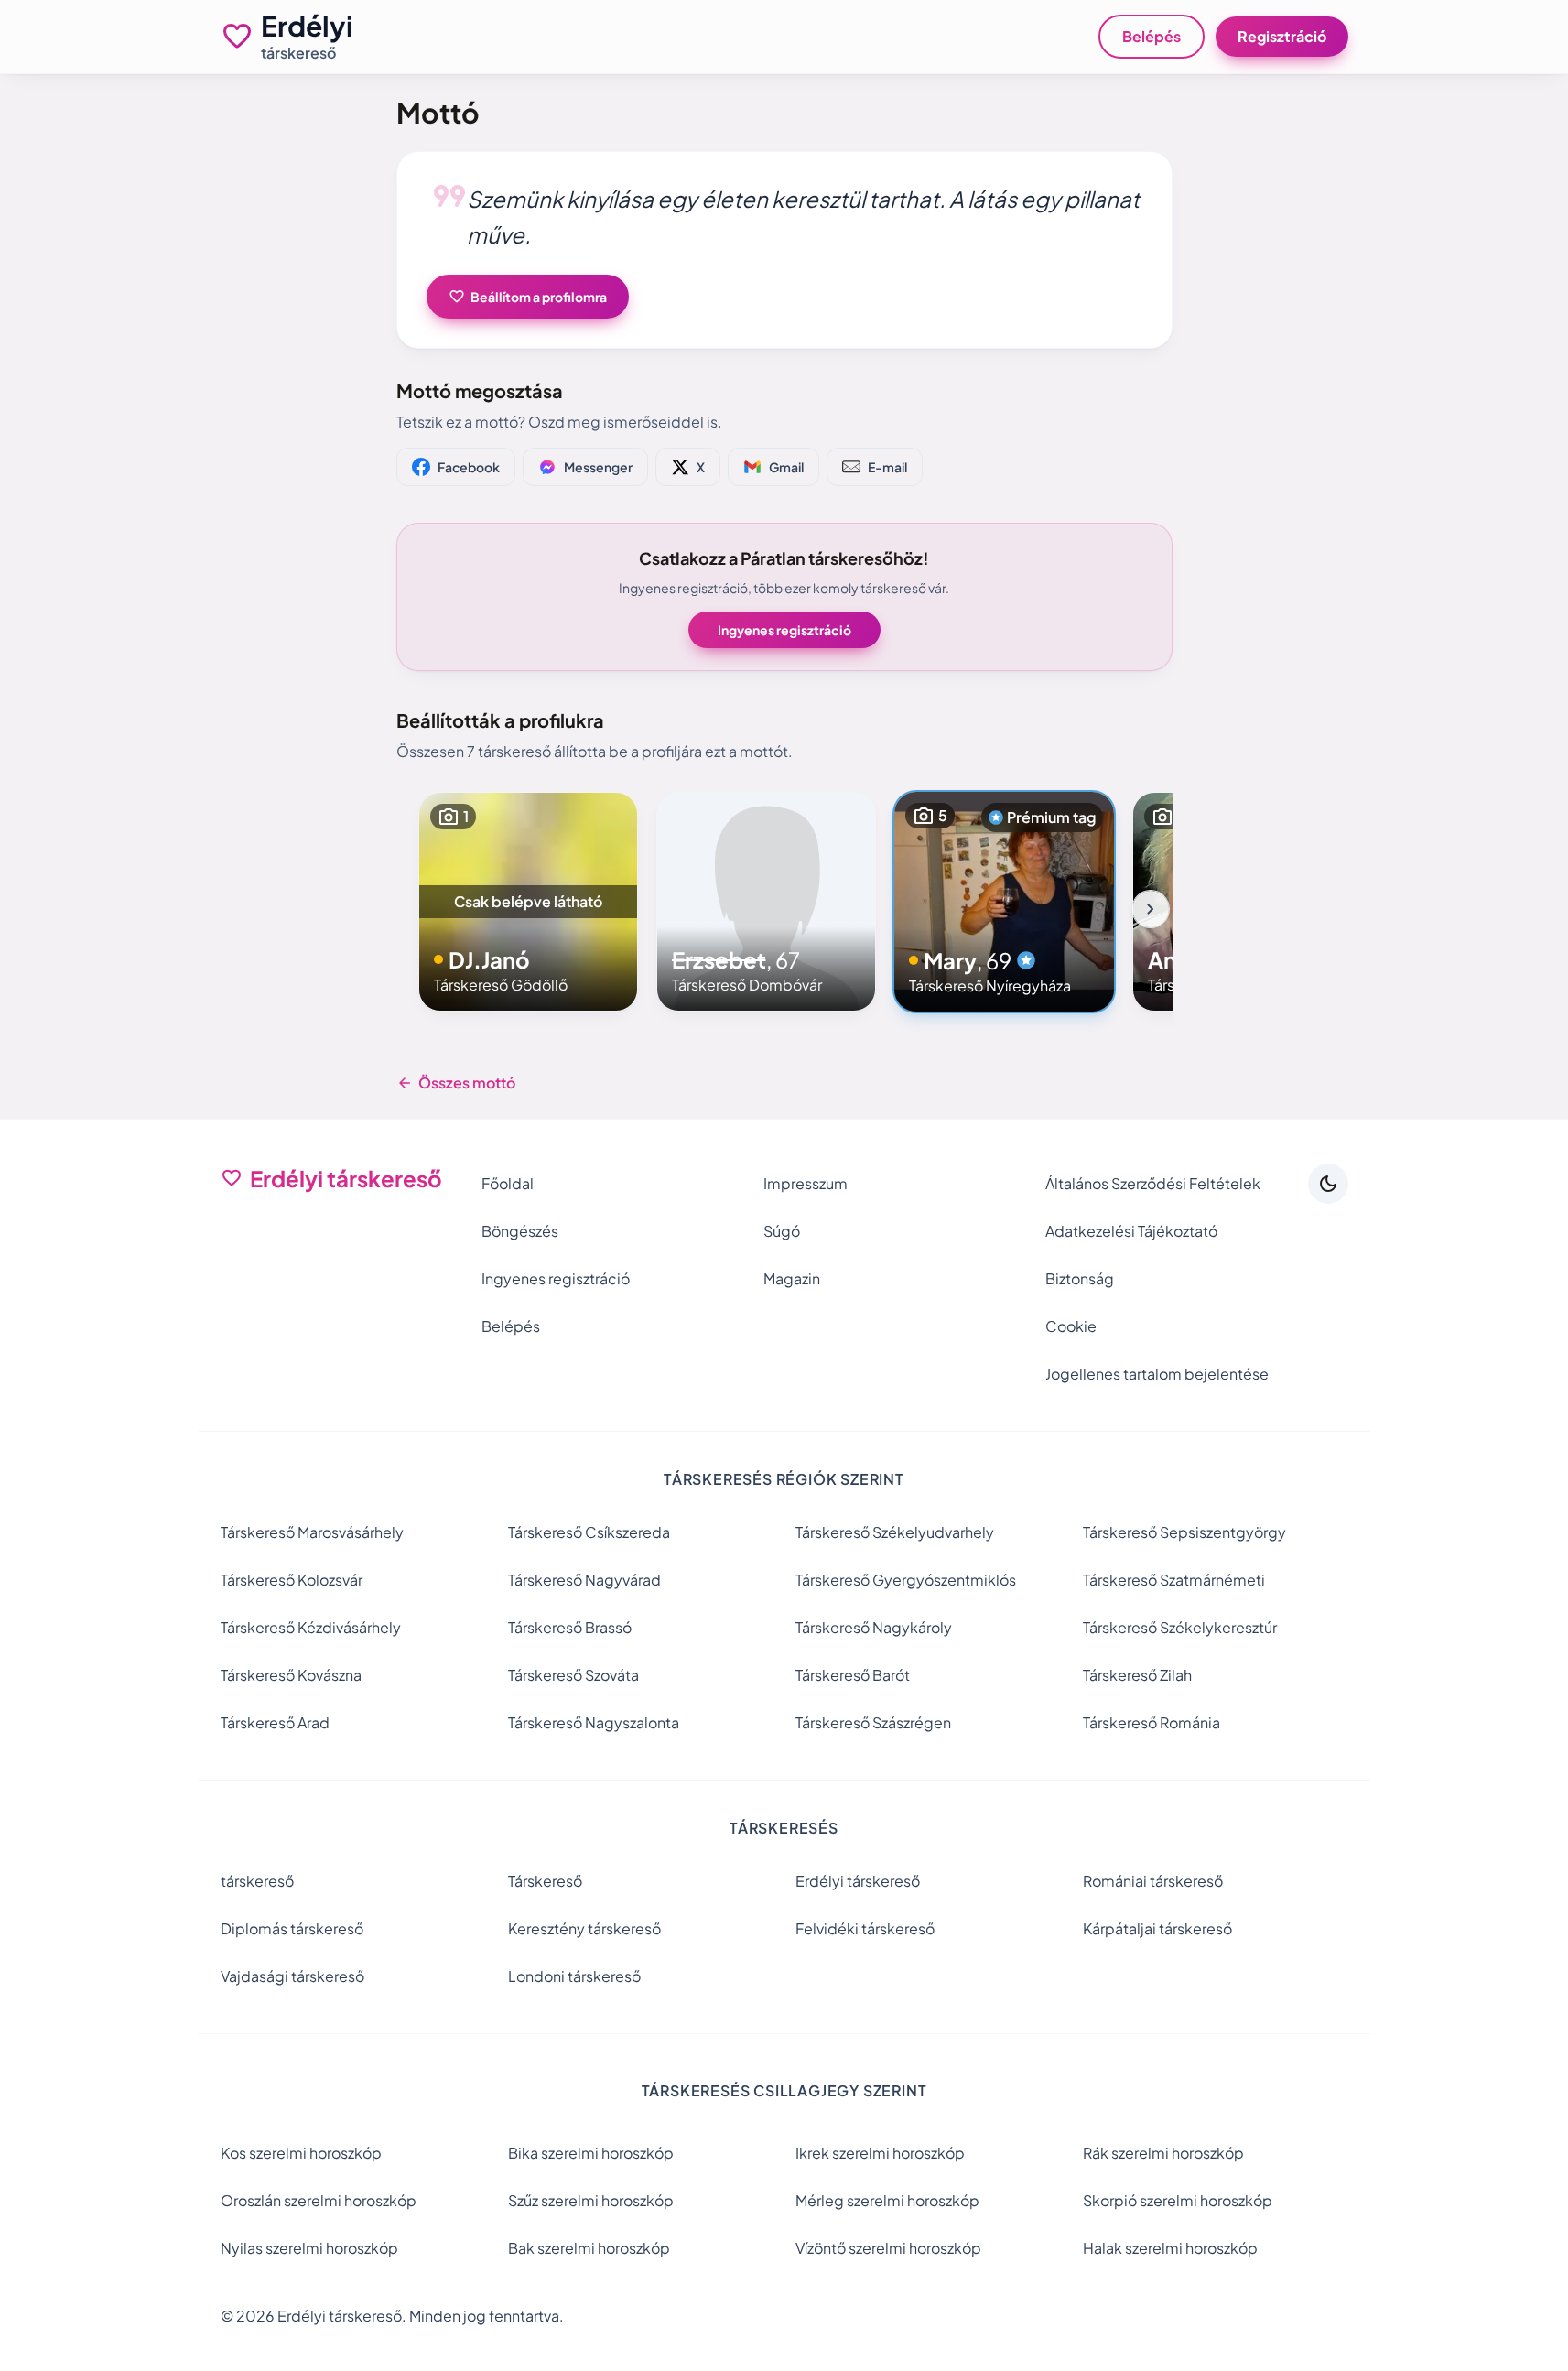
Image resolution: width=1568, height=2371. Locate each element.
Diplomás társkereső (292, 1928)
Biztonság (1080, 1278)
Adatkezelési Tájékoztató (1131, 1231)
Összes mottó (456, 1083)
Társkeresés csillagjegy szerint (784, 2090)
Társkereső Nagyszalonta (594, 1722)
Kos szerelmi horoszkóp (301, 2153)
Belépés (1152, 36)
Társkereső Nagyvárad (584, 1580)
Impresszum (806, 1183)
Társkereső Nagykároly (874, 1627)
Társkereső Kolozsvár (292, 1580)
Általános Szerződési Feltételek (1153, 1183)
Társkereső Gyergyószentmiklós (906, 1580)
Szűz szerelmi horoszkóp (591, 2200)
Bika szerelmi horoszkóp (591, 2153)
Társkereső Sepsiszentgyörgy (1184, 1532)
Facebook (469, 467)
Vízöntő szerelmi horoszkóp (888, 2248)
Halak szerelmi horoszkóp (1170, 2248)
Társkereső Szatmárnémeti (1174, 1580)
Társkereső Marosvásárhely (312, 1532)
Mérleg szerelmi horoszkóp (887, 2200)
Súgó (782, 1231)
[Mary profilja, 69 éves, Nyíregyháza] (1004, 902)
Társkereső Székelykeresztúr (1180, 1627)
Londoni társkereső (574, 1976)
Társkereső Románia (1152, 1722)
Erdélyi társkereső (858, 1881)
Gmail (786, 467)
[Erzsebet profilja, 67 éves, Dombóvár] (766, 902)
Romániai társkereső (1153, 1881)
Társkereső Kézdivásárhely (311, 1627)
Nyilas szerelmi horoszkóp (309, 2248)
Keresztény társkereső (584, 1928)
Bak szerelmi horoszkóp (589, 2248)
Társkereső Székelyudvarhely (895, 1532)
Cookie (1071, 1326)
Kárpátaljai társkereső (1157, 1928)
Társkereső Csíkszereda (589, 1532)
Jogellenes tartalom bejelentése (1157, 1374)
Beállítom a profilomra (528, 297)
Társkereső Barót (853, 1675)
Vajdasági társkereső (292, 1976)
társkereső (257, 1881)
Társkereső (545, 1881)
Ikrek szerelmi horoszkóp (880, 2153)
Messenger (598, 467)
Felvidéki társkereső (865, 1928)
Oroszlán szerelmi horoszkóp (319, 2200)
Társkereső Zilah (1137, 1675)
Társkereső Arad (275, 1722)
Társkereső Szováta (573, 1675)
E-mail (887, 467)
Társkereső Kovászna (291, 1675)
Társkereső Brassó (570, 1627)
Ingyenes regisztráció (784, 630)
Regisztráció (1282, 36)
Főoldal (508, 1183)
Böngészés (520, 1231)
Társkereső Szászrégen (873, 1722)
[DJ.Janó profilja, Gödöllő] (528, 902)
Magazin (792, 1278)
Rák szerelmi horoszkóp (1163, 2153)
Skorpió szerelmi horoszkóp (1178, 2200)
